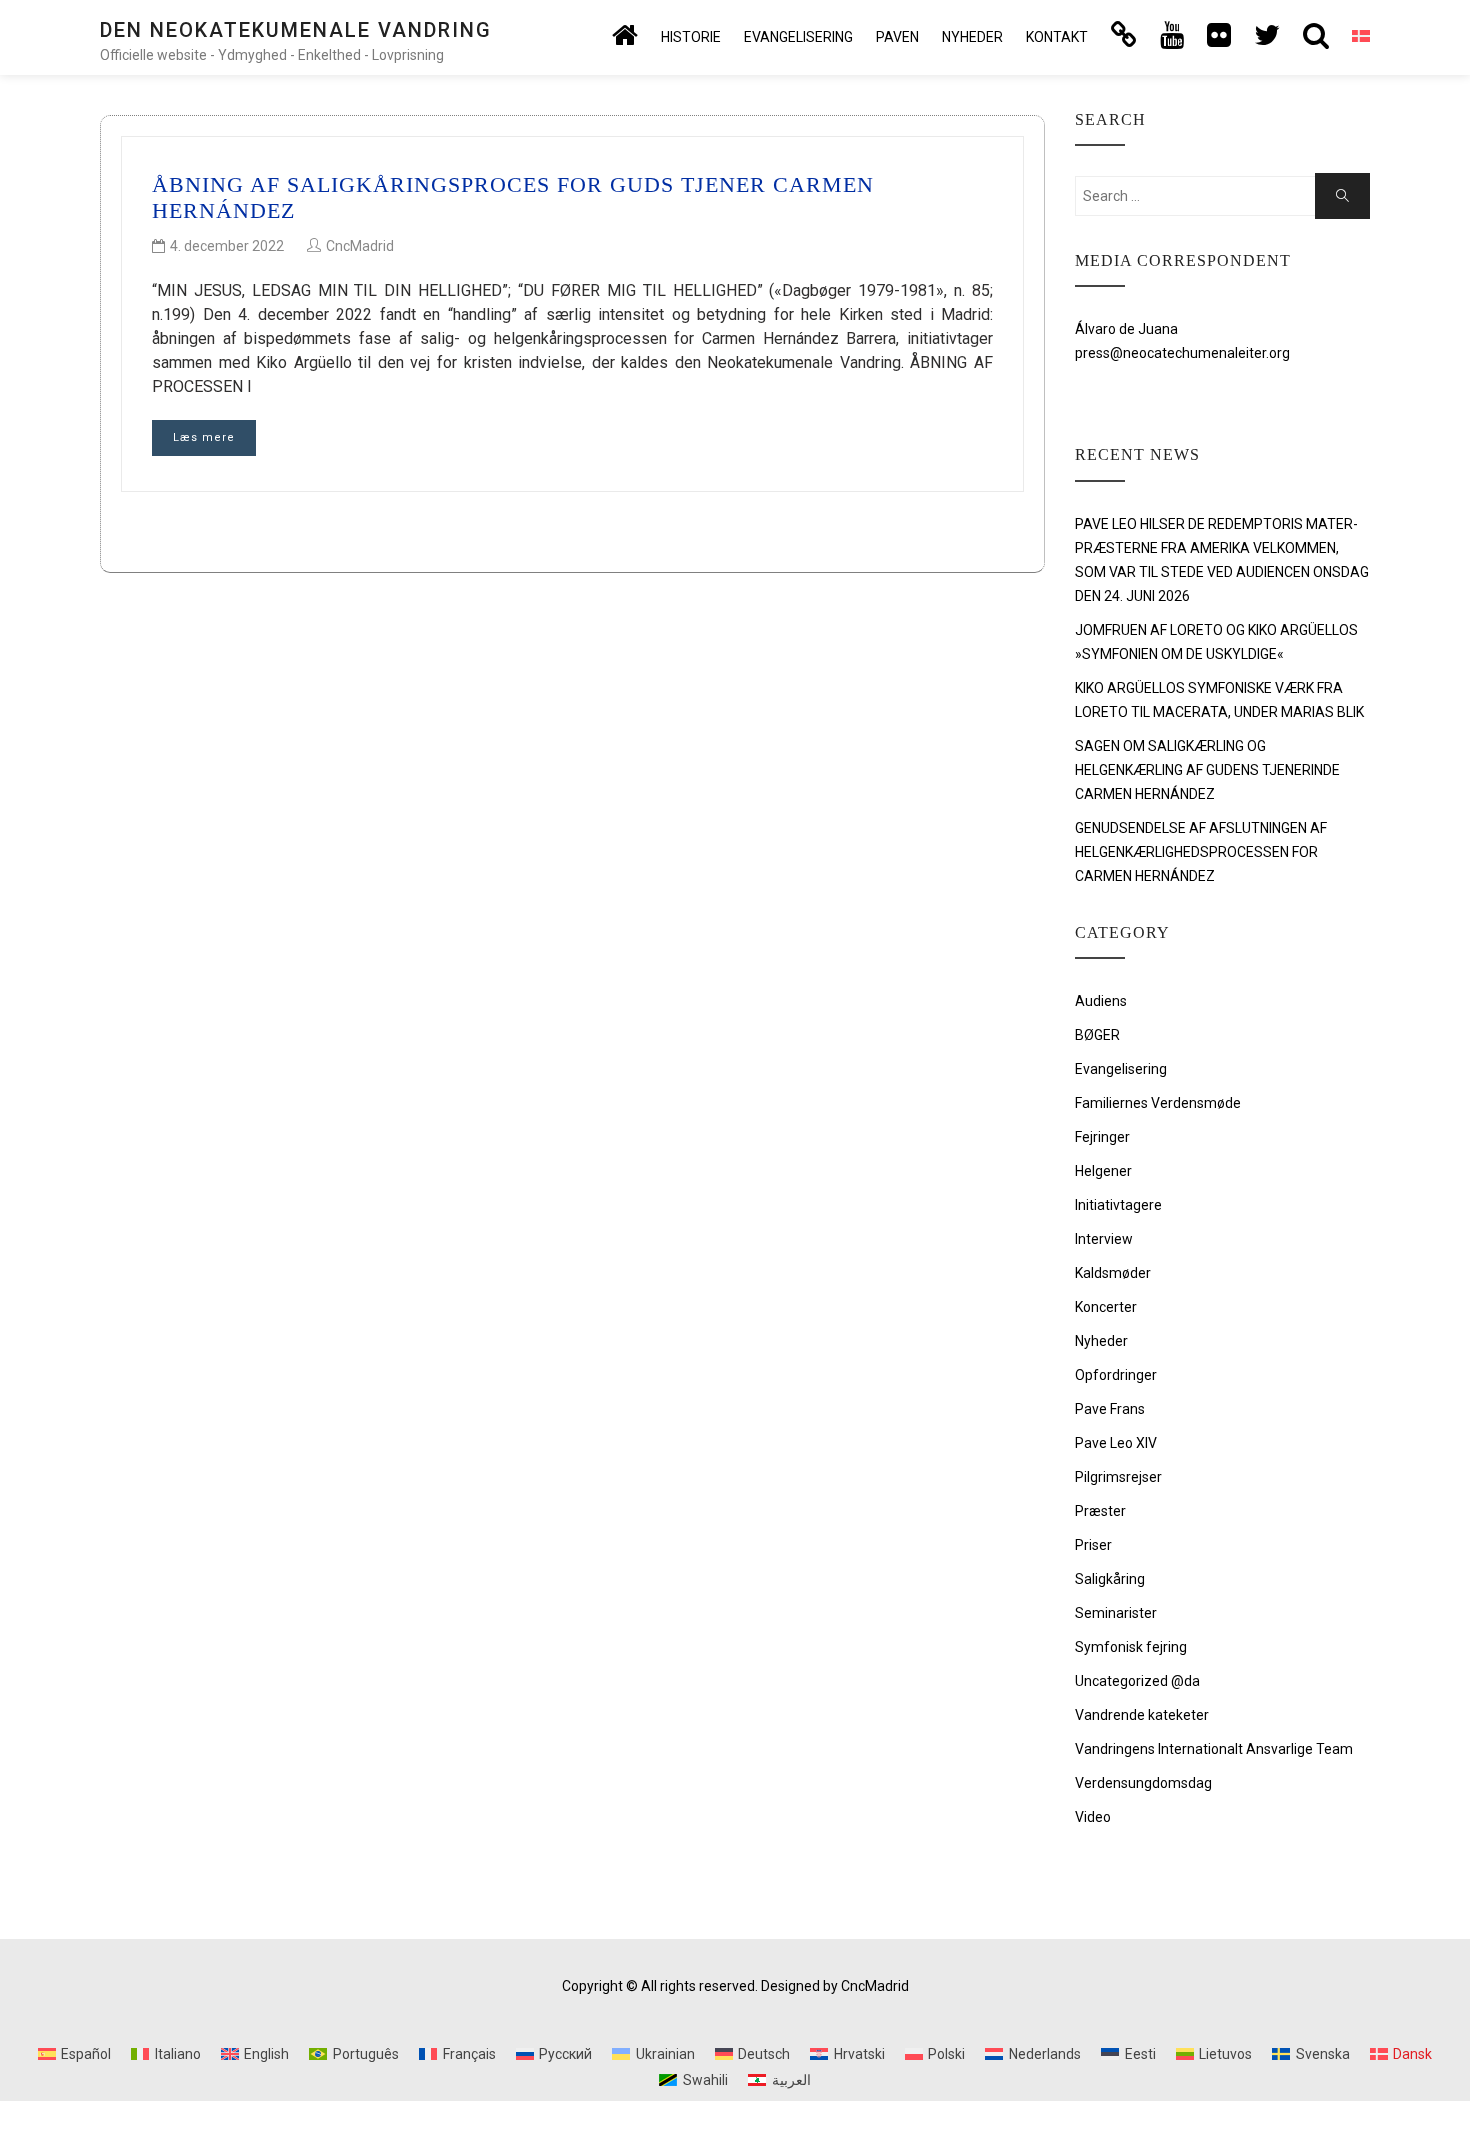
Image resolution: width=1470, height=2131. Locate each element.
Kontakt (1057, 37)
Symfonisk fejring (1131, 1647)
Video (1093, 1817)
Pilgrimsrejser (1118, 1477)
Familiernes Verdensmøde (1158, 1103)
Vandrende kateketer (1142, 1715)
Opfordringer (1116, 1375)
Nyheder (972, 37)
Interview (1104, 1239)
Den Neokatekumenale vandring (296, 30)
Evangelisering (798, 37)
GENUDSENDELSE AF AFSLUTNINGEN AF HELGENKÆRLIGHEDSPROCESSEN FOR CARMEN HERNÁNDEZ (1201, 852)
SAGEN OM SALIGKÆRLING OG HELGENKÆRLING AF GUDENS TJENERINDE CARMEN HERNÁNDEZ (1207, 770)
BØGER (1097, 1035)
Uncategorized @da (1137, 1681)
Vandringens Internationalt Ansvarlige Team (1214, 1749)
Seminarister (1116, 1613)
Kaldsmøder (1113, 1273)
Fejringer (1102, 1137)
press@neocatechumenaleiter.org (1182, 353)
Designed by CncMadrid (835, 1986)
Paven (897, 37)
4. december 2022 (227, 246)
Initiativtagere (1118, 1205)
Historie (691, 37)
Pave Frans (1110, 1409)
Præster (1100, 1511)
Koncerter (1106, 1307)
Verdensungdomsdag (1143, 1783)
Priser (1093, 1545)
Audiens (1101, 1001)
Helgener (1103, 1171)
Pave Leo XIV (1116, 1443)
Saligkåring (1110, 1579)
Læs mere (204, 437)
